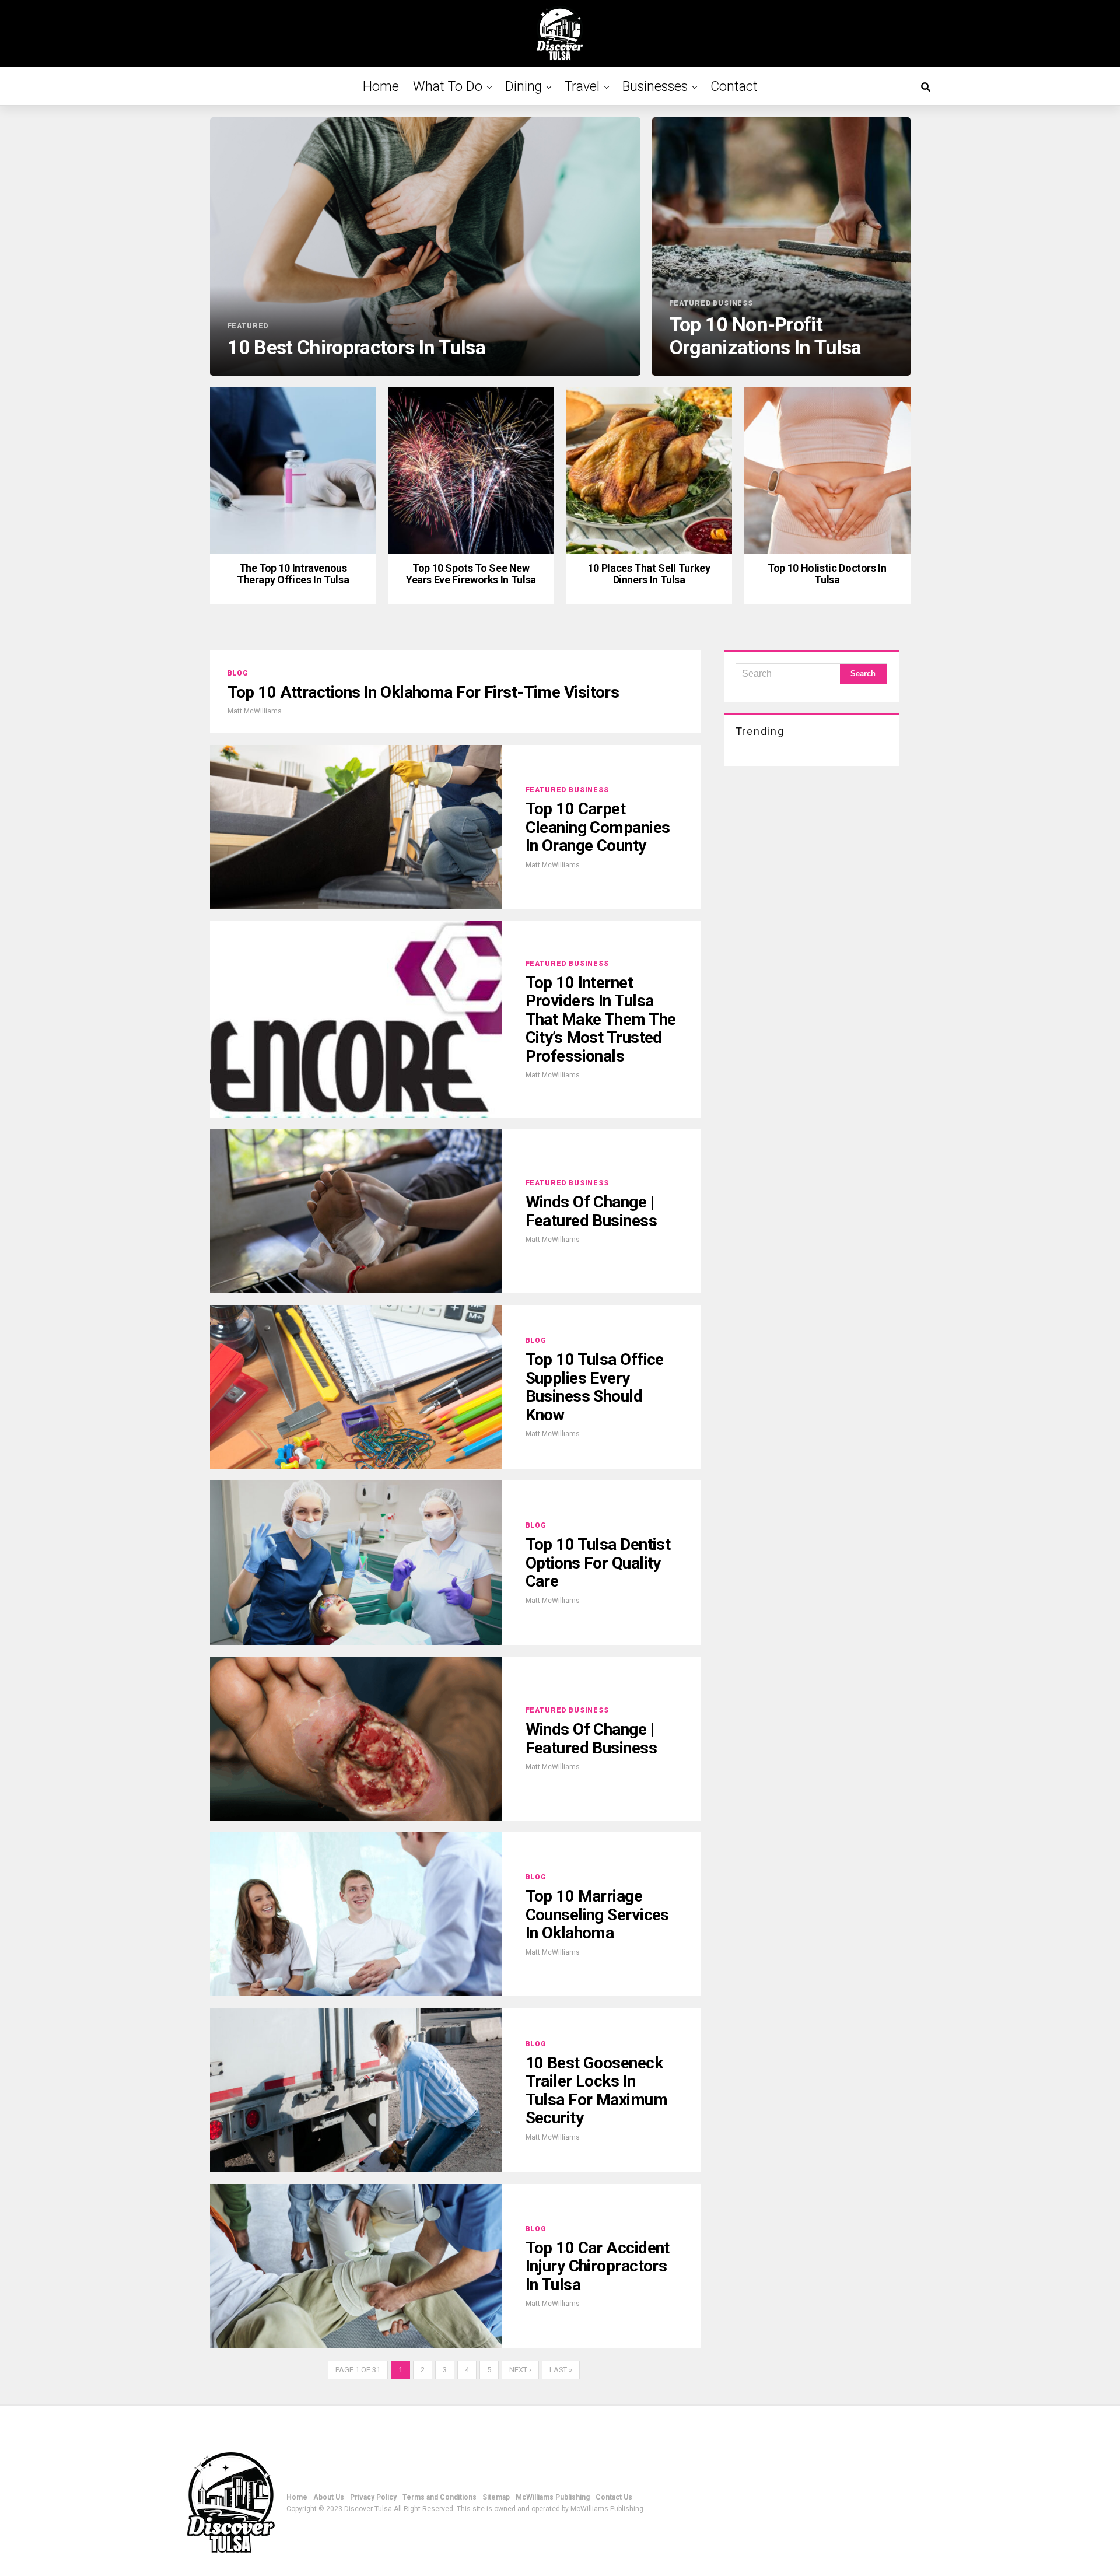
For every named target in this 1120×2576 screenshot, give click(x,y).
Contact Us (614, 2497)
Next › (520, 2370)
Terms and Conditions (440, 2497)
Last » (561, 2370)
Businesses (655, 87)
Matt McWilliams (255, 711)
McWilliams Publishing (553, 2497)
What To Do (448, 87)
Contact (734, 87)
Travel (582, 87)
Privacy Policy (373, 2497)
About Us (329, 2497)
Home (381, 87)
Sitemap (496, 2497)
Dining (524, 87)
